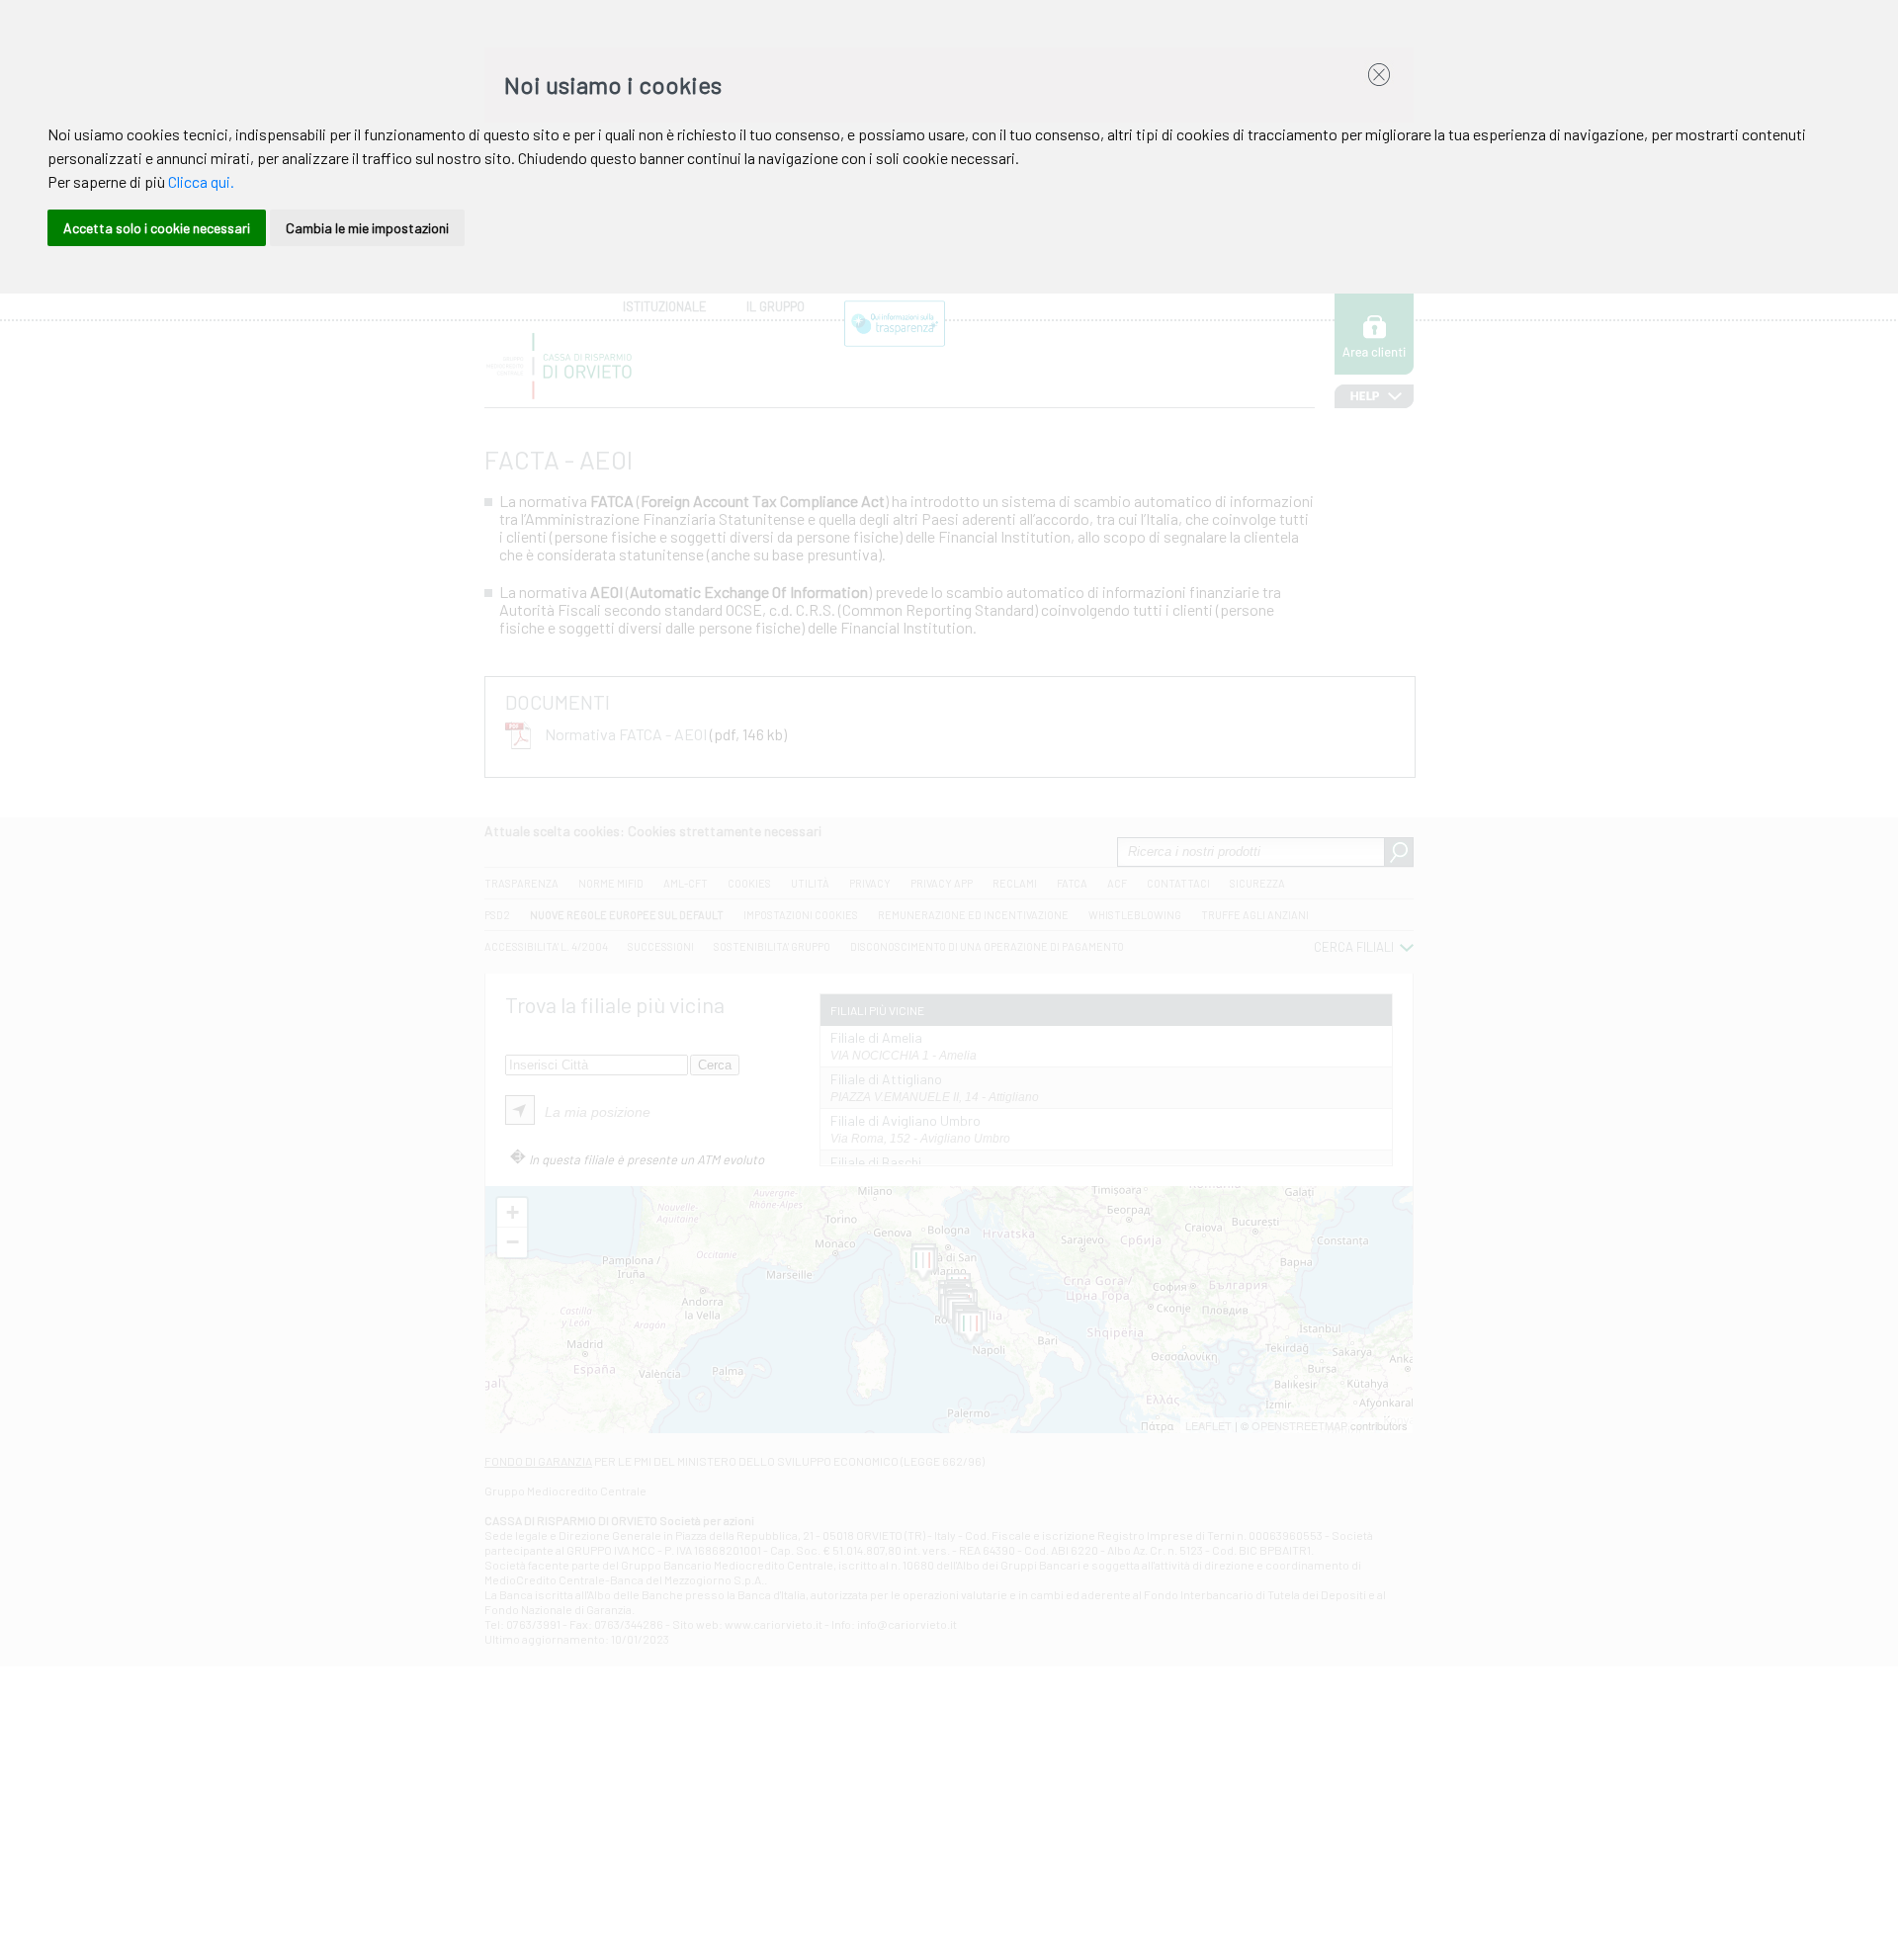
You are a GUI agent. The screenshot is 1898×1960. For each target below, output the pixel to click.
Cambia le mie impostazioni (367, 228)
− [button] (513, 1242)
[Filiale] (923, 1265)
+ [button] (513, 1212)
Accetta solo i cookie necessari (157, 228)
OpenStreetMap (1299, 1425)
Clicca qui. (201, 181)
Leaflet (1208, 1425)
